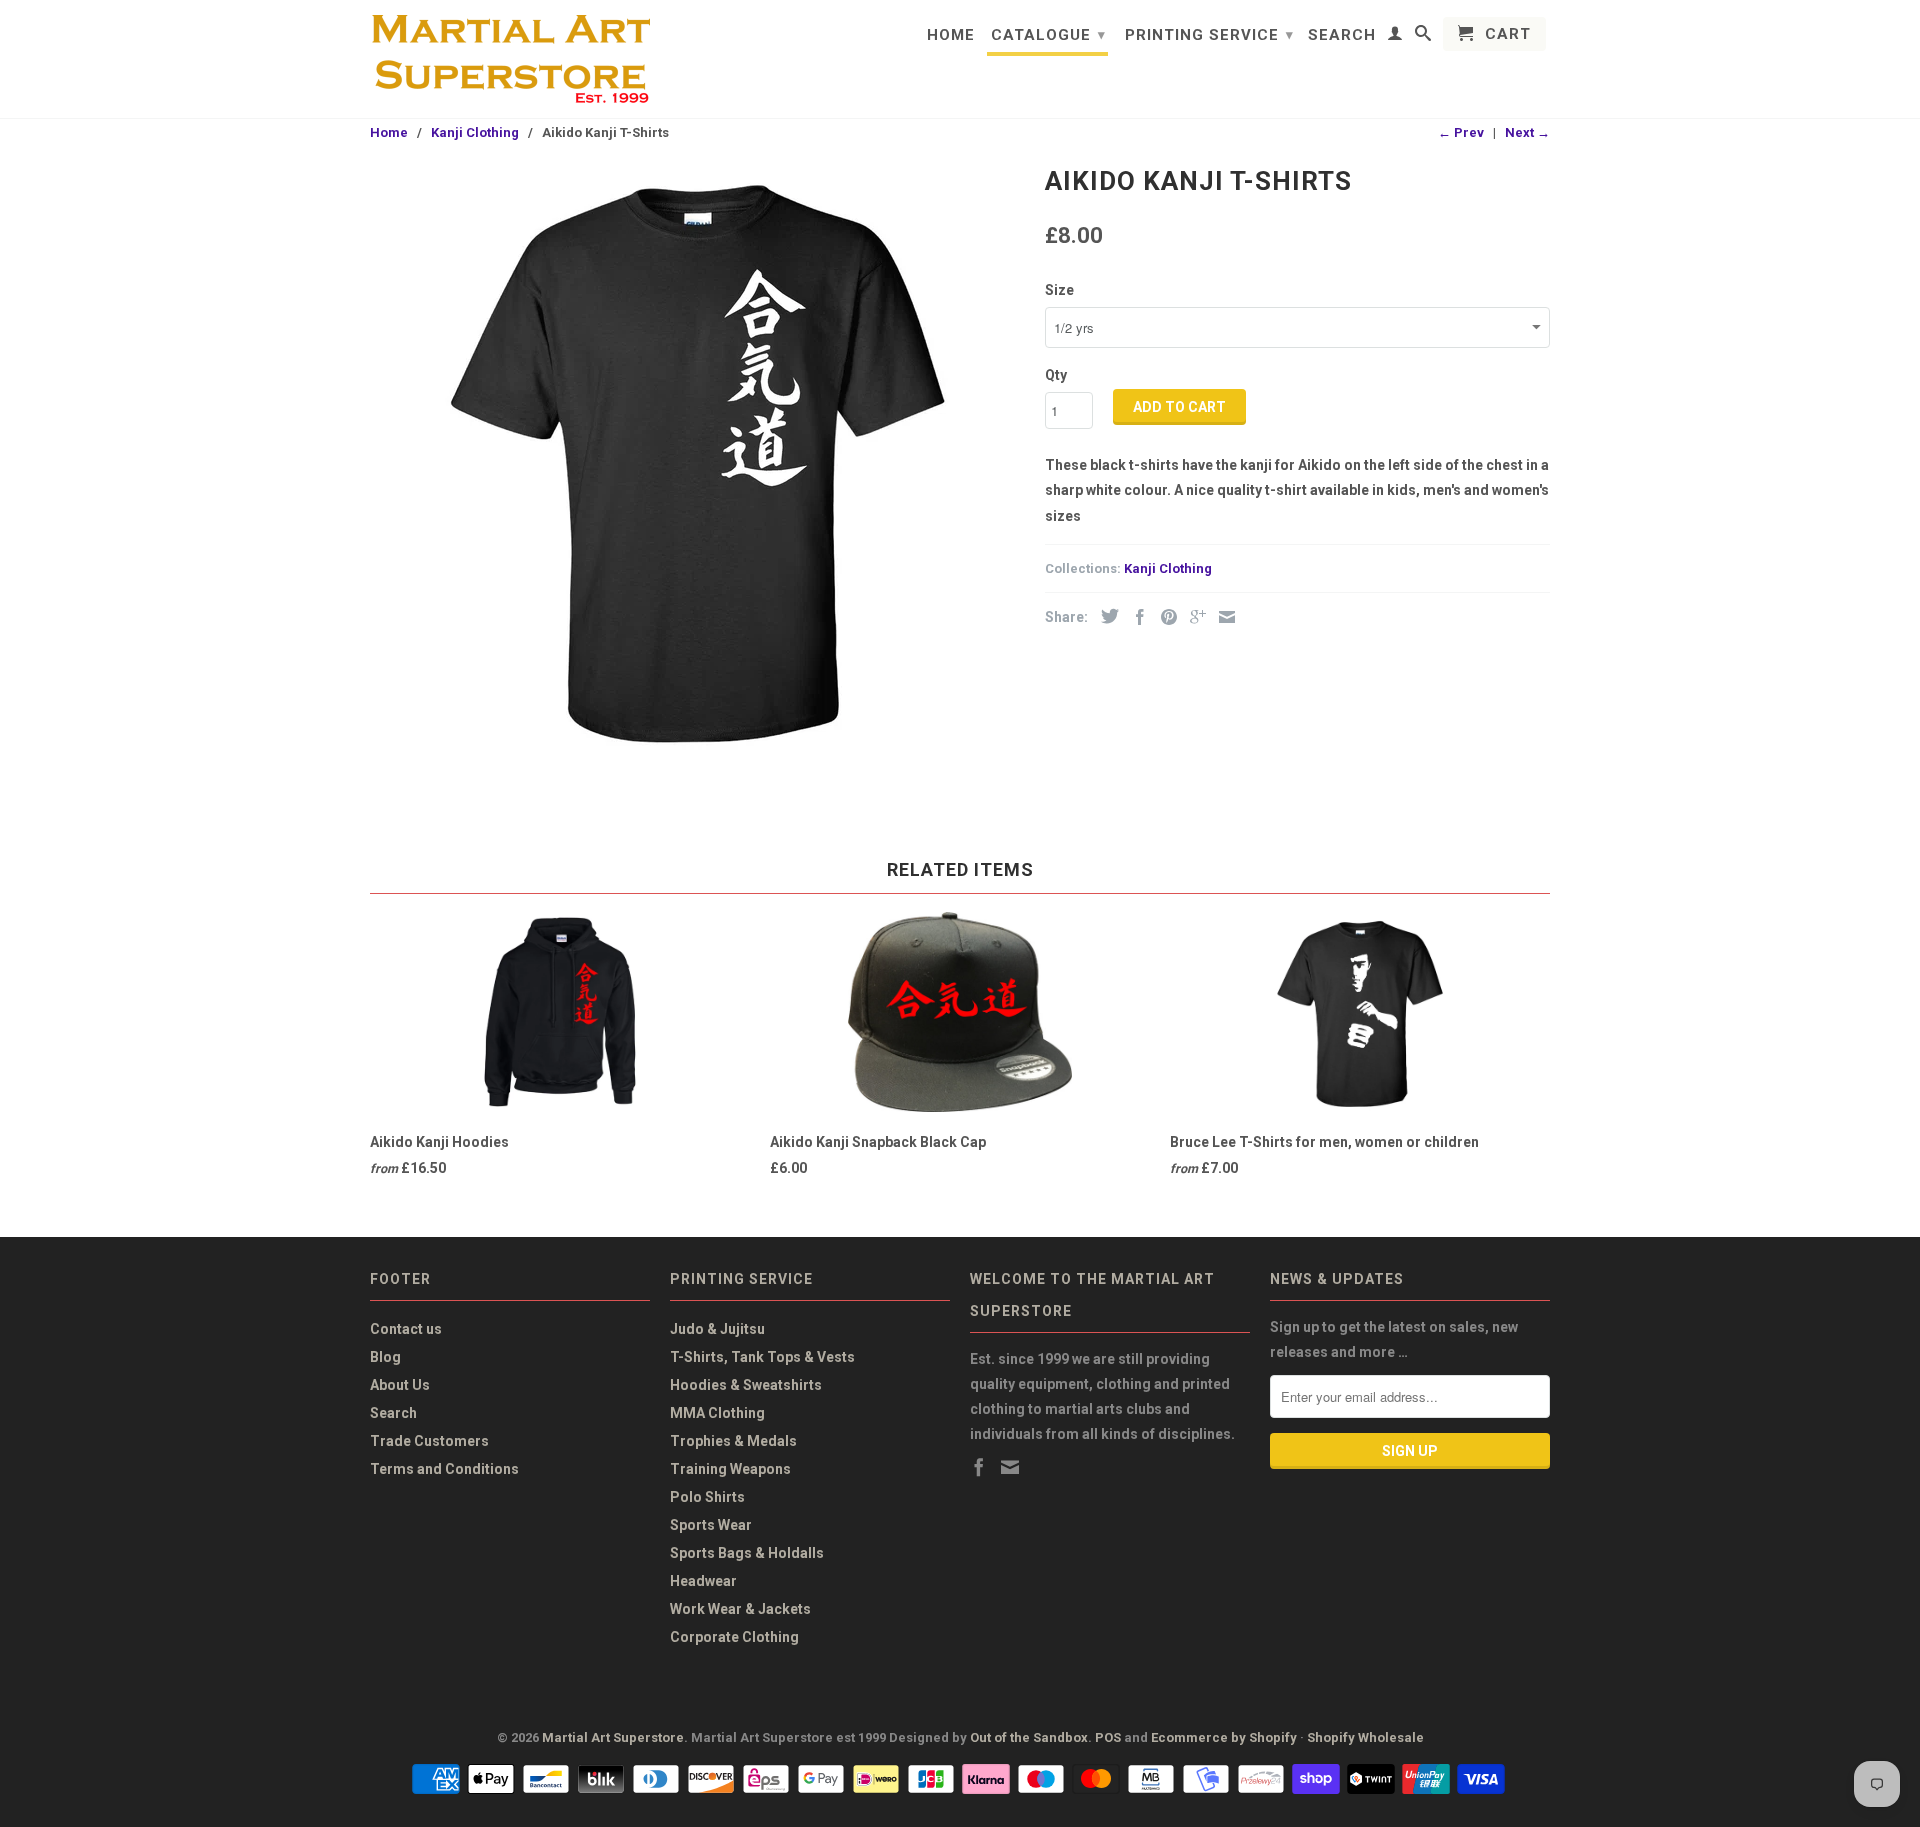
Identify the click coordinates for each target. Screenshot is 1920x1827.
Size (1059, 290)
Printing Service (1209, 35)
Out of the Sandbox (1029, 1737)
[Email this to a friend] (1222, 617)
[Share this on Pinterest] (1164, 617)
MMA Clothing (717, 1413)
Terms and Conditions (444, 1469)
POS (1108, 1737)
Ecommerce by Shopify (1224, 1737)
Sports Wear (711, 1525)
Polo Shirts (707, 1497)
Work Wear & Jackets (740, 1609)
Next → (1527, 132)
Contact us (406, 1329)
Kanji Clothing (1168, 568)
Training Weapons (730, 1469)
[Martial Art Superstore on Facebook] (979, 1467)
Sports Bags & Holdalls (747, 1553)
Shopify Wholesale (1365, 1737)
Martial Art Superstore (613, 1737)
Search (1342, 35)
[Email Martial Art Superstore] (1010, 1467)
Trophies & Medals (733, 1441)
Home (951, 35)
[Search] (1423, 37)
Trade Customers (429, 1441)
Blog (385, 1357)
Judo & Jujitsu (717, 1329)
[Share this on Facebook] (1135, 617)
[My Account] (1395, 37)
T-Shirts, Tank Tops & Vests (762, 1357)
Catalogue (1048, 35)
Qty (1056, 375)
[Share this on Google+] (1193, 617)
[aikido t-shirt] (697, 458)
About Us (400, 1385)
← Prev (1461, 132)
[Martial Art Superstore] (510, 59)
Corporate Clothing (734, 1637)
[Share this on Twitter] (1105, 616)
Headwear (703, 1581)
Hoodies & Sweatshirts (746, 1385)
